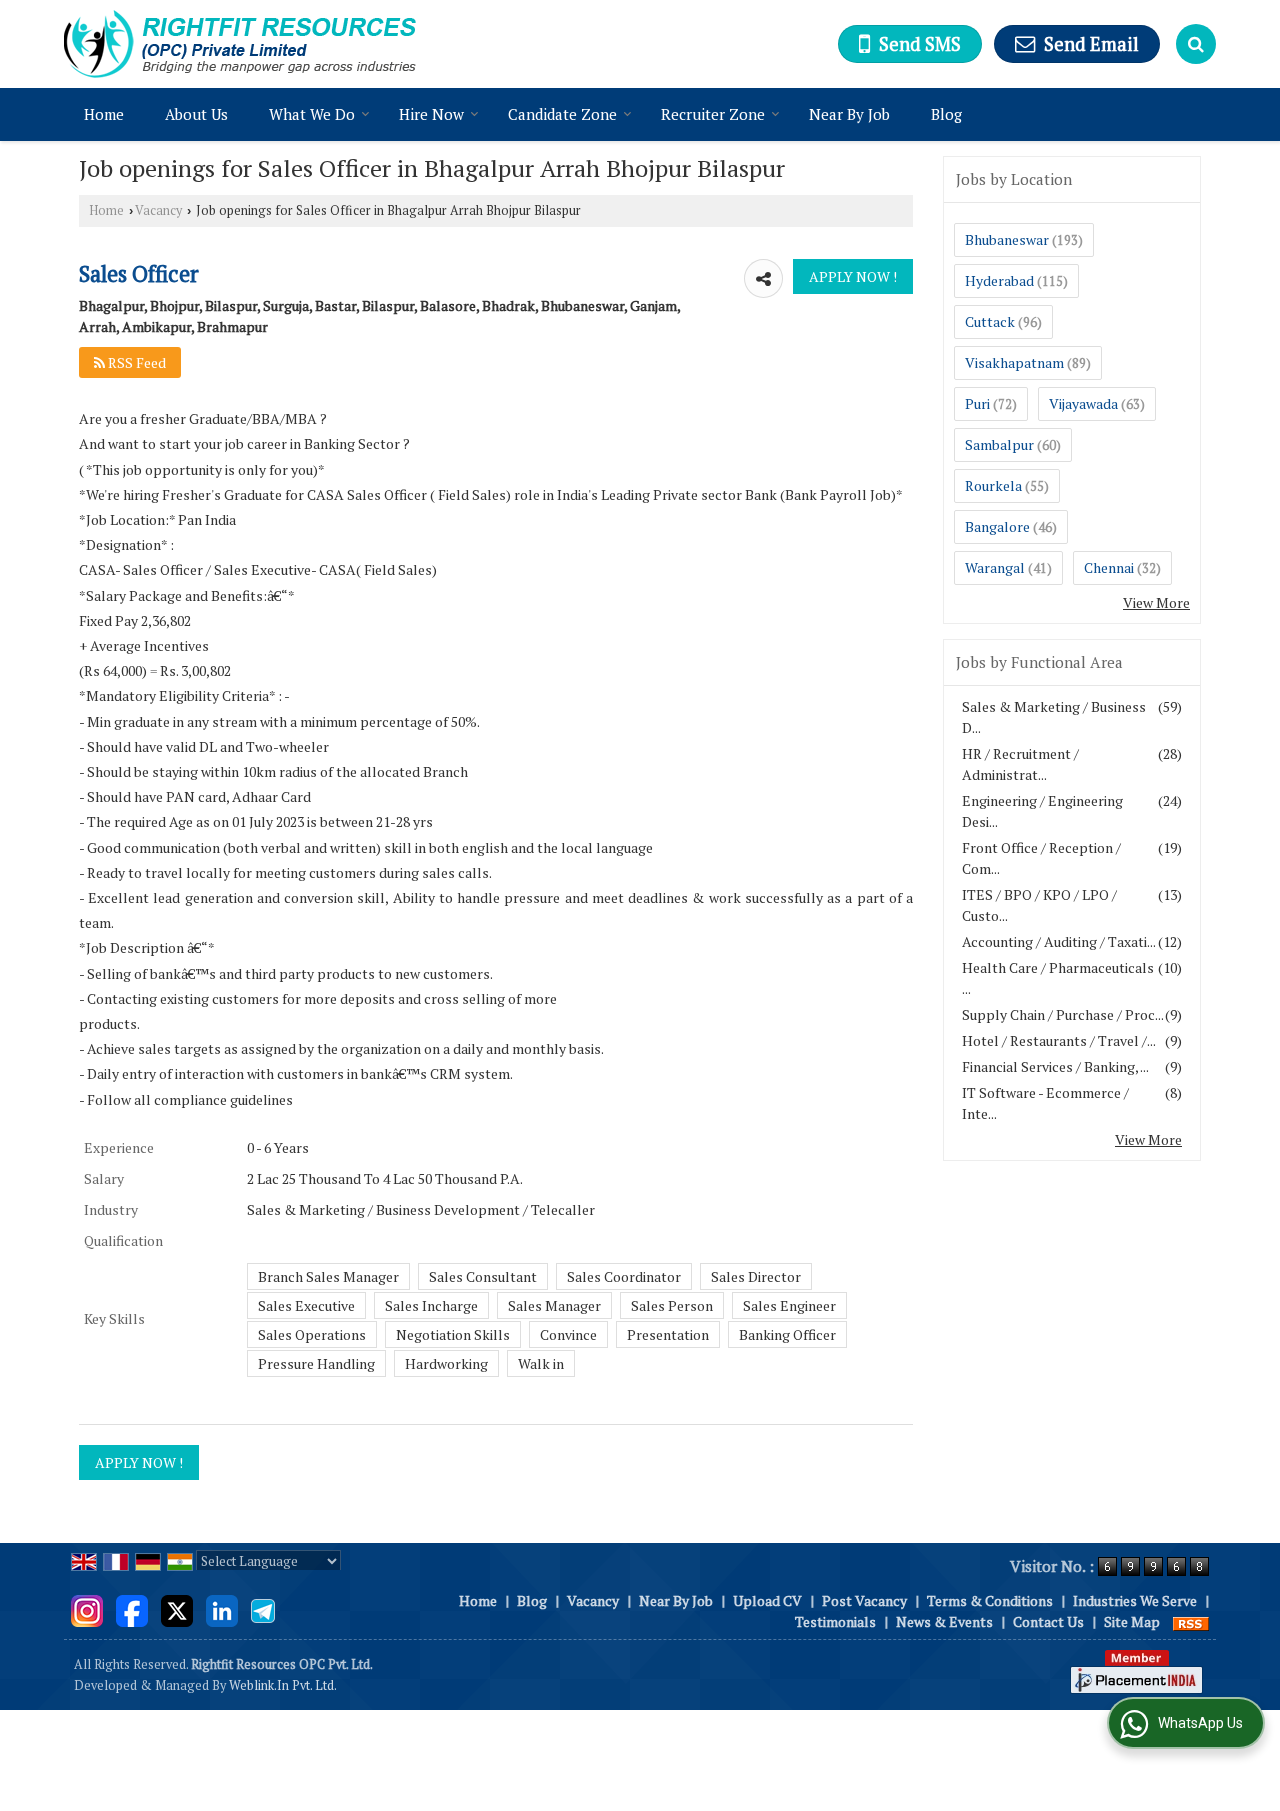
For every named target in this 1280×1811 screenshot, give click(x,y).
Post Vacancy (864, 1600)
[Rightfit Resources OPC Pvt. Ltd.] (240, 44)
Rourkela (993, 485)
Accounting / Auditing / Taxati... (1059, 941)
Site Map (1132, 1621)
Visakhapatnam (1014, 362)
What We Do (312, 114)
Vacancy (158, 210)
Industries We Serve (1135, 1600)
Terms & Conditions (990, 1600)
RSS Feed (135, 362)
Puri (977, 403)
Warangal (995, 567)
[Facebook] (132, 1609)
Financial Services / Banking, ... (1055, 1066)
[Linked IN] (222, 1609)
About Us (196, 114)
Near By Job (849, 114)
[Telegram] (263, 1609)
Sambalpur (999, 444)
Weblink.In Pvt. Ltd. (283, 1685)
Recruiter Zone (713, 114)
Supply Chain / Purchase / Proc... (1063, 1014)
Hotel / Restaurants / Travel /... (1059, 1040)
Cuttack (990, 321)
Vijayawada (1083, 403)
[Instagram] (87, 1609)
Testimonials (835, 1621)
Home (104, 114)
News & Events (944, 1621)
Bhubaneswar (1007, 239)
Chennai (1109, 567)
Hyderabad (999, 280)
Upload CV (767, 1600)
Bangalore (997, 526)
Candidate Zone (562, 114)
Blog (946, 114)
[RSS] (1191, 1621)
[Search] (1196, 44)
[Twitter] (177, 1609)
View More (1156, 602)
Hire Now (431, 114)
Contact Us (1048, 1621)
